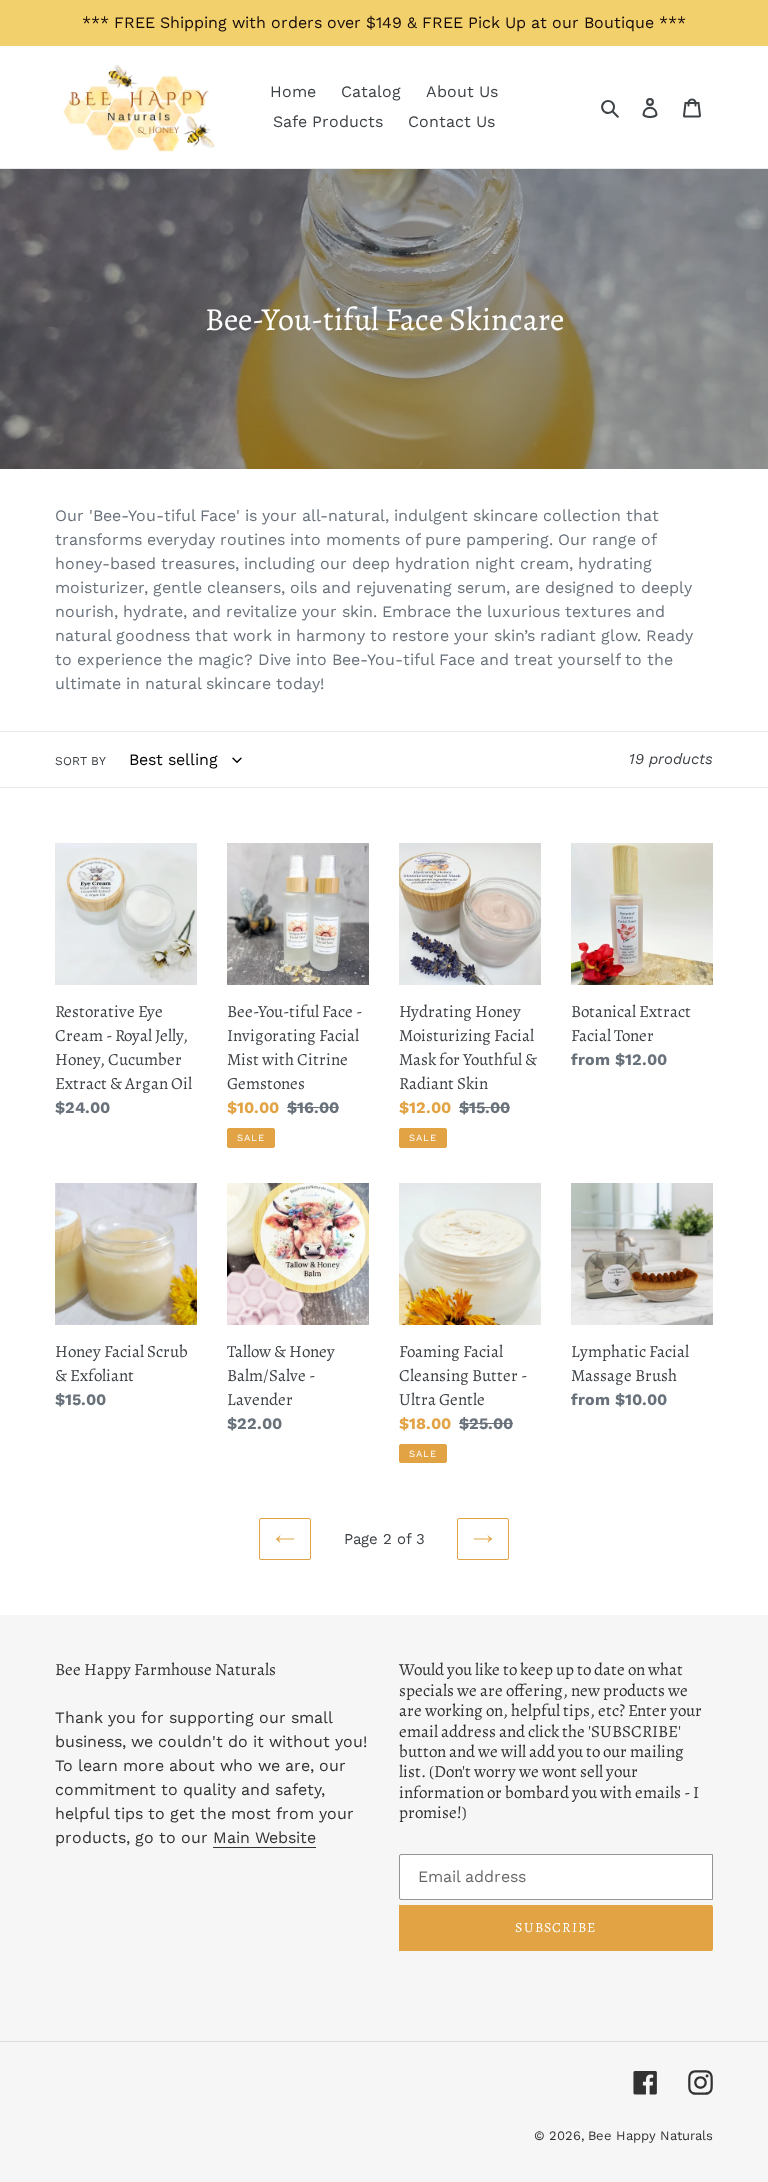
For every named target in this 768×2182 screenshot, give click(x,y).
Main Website (264, 1837)
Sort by (80, 761)
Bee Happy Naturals (650, 2135)
